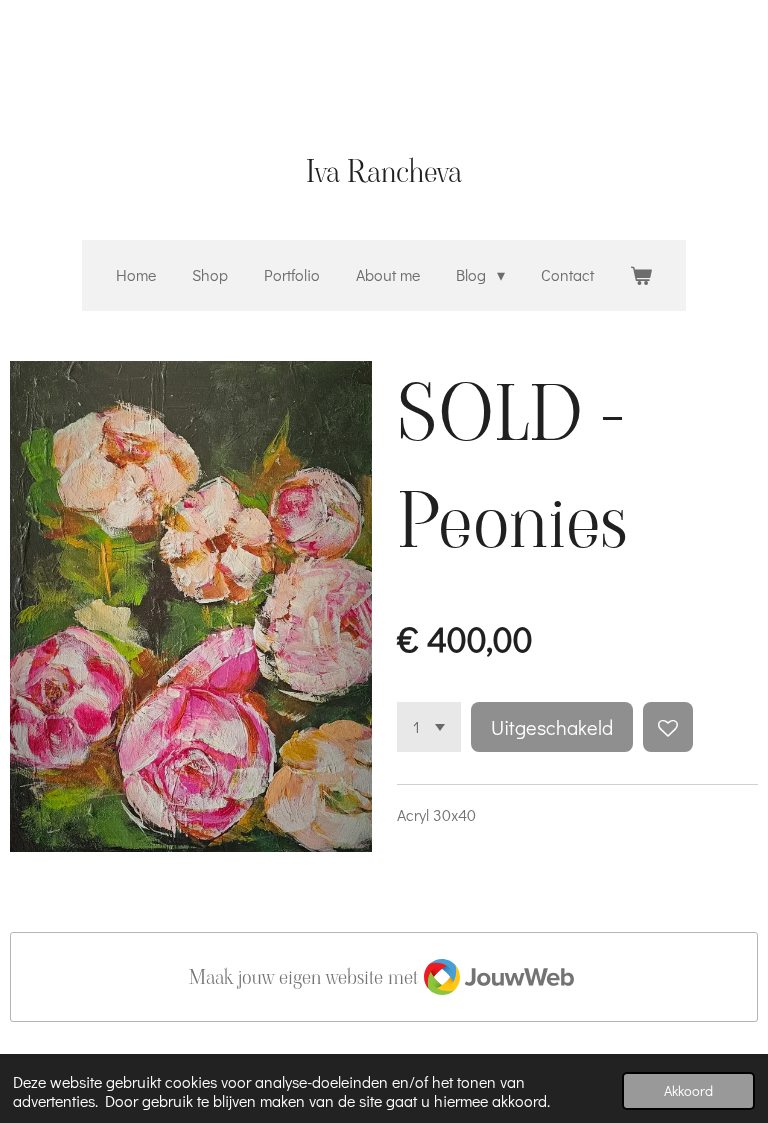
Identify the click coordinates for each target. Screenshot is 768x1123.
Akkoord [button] (688, 1090)
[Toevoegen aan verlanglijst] (668, 727)
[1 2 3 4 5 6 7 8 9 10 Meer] (429, 727)
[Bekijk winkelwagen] (641, 275)
